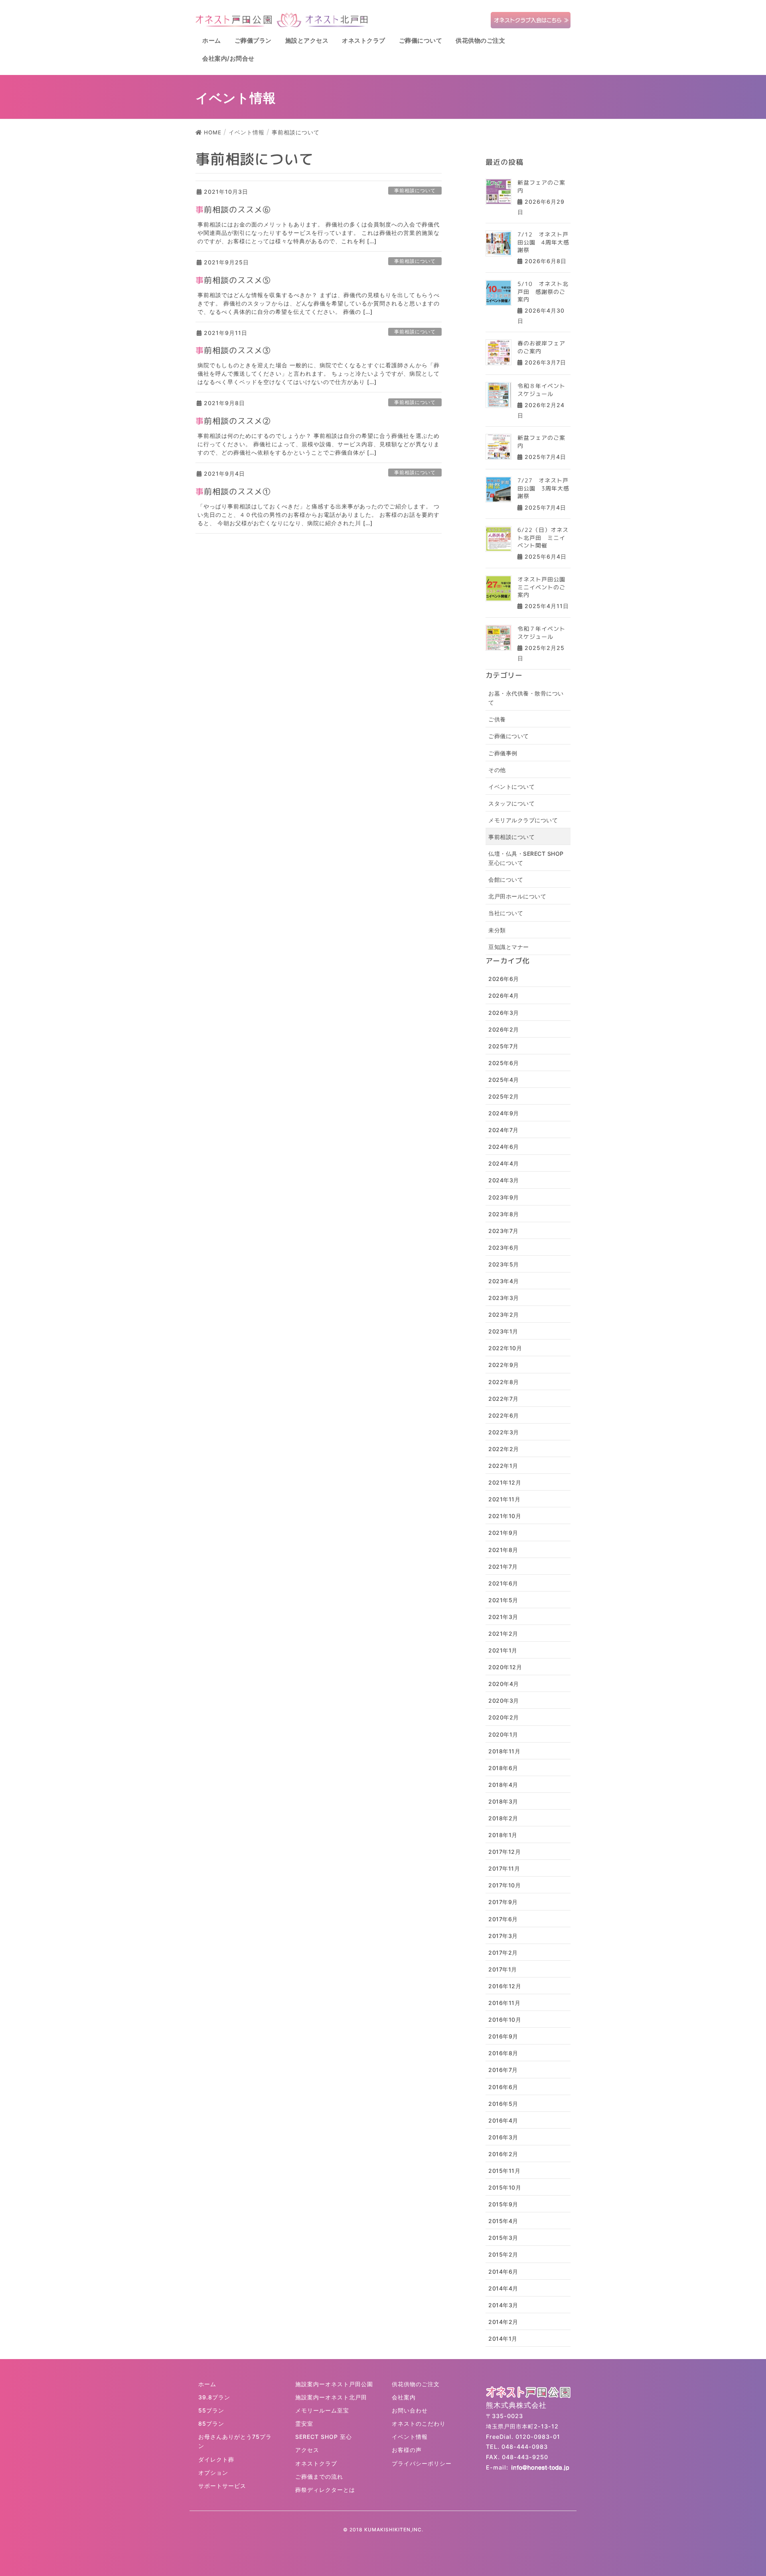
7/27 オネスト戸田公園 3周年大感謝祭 (543, 488)
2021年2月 (503, 1634)
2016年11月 (504, 2003)
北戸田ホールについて (517, 896)
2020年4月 (504, 1684)
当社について (506, 913)
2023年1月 (503, 1331)
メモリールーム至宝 (322, 2410)
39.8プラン (214, 2397)
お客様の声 (407, 2450)
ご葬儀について (509, 736)
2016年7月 (503, 2070)
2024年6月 (504, 1147)
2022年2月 (504, 1449)
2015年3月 (503, 2238)
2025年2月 (504, 1096)
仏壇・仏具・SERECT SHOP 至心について (526, 858)
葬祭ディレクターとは (325, 2490)
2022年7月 (503, 1399)
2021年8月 (503, 1550)
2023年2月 (504, 1315)
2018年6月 (503, 1768)
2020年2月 (504, 1717)
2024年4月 (504, 1163)
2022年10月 (505, 1348)
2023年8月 (504, 1214)
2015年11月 (504, 2171)
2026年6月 (504, 979)
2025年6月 (504, 1063)
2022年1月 (503, 1466)
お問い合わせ (410, 2410)
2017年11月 (504, 1868)
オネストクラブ (316, 2463)
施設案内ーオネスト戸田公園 (334, 2384)
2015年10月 (505, 2187)
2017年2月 (503, 1953)
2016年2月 (503, 2154)
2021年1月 (503, 1650)
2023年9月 (504, 1197)
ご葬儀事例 (503, 753)
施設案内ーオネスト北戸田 (331, 2397)
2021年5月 (503, 1600)
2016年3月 (503, 2137)
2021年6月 (503, 1583)
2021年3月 (503, 1617)
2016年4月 (503, 2120)
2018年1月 (503, 1835)
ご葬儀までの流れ (319, 2477)
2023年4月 (504, 1281)
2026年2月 (504, 1029)
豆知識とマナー (509, 947)
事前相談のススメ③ (233, 350)
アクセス (307, 2450)
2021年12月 (505, 1482)
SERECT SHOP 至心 (324, 2437)
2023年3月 (504, 1298)
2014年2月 (503, 2322)
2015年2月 (503, 2254)
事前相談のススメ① (233, 491)
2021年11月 (504, 1499)
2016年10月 (505, 2020)
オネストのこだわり (419, 2423)
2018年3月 (503, 1801)
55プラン (211, 2410)
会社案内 (404, 2397)
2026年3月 (504, 1013)
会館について (506, 879)
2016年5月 (503, 2104)
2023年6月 (504, 1248)
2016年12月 (505, 1986)
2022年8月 (504, 1382)
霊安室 (304, 2423)
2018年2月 (503, 1818)
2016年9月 (503, 2036)
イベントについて (511, 787)
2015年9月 (503, 2204)
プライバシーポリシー (422, 2463)
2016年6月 (503, 2087)
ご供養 (497, 719)
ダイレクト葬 (216, 2459)
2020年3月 (504, 1701)
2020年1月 (503, 1734)
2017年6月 (503, 1919)
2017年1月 (503, 1969)
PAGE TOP (743, 2492)
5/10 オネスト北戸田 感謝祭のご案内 (543, 291)
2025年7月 (503, 1046)
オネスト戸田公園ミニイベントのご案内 (541, 587)
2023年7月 (503, 1231)
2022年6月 (504, 1415)
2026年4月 (504, 996)
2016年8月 (503, 2053)
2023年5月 (504, 1264)
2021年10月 (505, 1516)
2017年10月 (504, 1885)
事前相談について (415, 190)
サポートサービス (222, 2486)
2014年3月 (503, 2305)
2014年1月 (503, 2339)
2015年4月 (503, 2221)
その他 (497, 770)
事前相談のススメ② (233, 421)
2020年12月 (505, 1667)
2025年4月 (504, 1080)
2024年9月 (504, 1113)
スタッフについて (511, 803)
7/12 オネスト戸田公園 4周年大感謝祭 (543, 242)
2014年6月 (503, 2272)
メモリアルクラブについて (523, 820)
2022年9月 (504, 1365)
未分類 (497, 930)
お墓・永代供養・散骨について (526, 698)
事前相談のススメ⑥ (233, 209)
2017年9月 (503, 1902)
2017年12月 (504, 1852)
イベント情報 (410, 2437)
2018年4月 (503, 1785)
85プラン (211, 2423)
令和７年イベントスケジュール (541, 633)
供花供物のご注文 (416, 2384)
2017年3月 (503, 1936)
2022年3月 (504, 1432)
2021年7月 (503, 1567)
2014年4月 (503, 2288)
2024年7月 (503, 1130)
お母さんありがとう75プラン (235, 2441)
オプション (213, 2473)
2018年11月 (504, 1751)
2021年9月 (503, 1533)
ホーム (207, 2384)
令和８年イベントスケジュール (541, 390)
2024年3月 (504, 1180)
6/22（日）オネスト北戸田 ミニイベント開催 (543, 538)
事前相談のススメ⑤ (233, 280)
